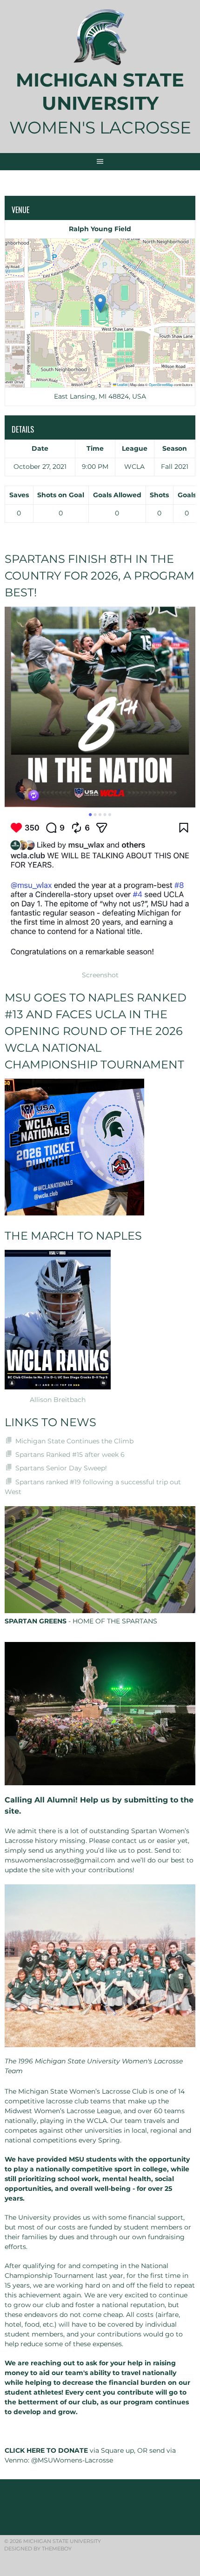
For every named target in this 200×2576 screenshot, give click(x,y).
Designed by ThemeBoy (38, 2549)
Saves (19, 495)
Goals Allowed (117, 495)
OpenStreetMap (161, 384)
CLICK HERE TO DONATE (46, 2450)
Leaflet (122, 384)
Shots (159, 495)
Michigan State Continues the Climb (74, 1441)
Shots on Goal (61, 495)
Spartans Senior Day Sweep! (61, 1468)
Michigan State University (100, 91)
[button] (100, 304)
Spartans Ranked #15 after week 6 (70, 1455)
